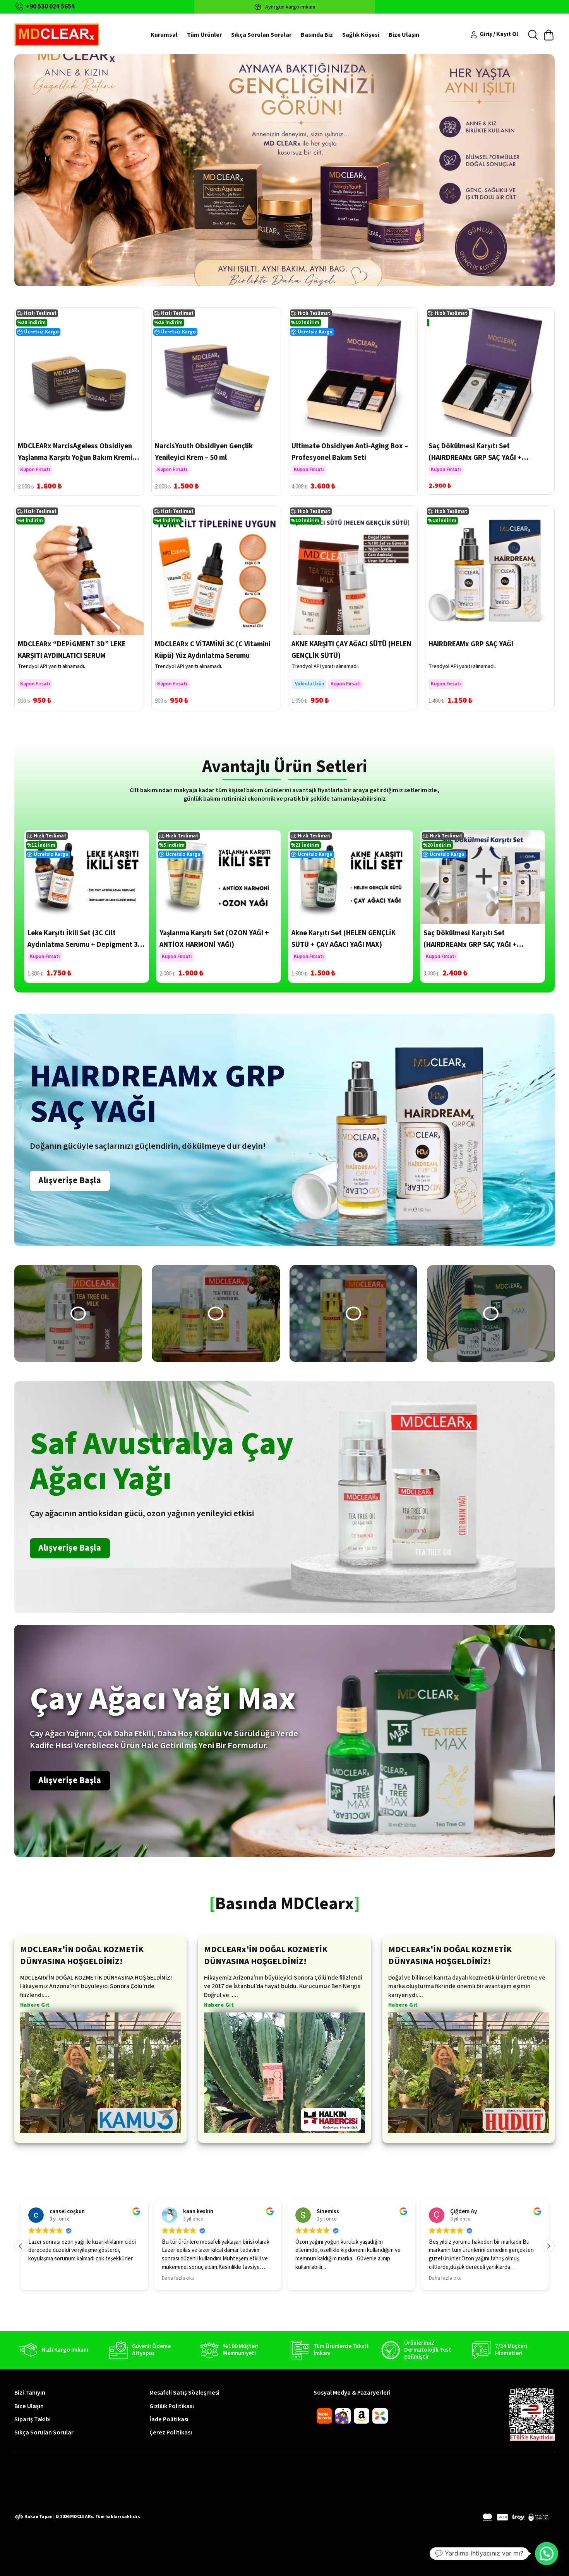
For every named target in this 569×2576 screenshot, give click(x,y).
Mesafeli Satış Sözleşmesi (184, 2393)
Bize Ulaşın (404, 35)
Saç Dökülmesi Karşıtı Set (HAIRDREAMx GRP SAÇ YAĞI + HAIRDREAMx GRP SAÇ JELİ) (475, 458)
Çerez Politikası (171, 2433)
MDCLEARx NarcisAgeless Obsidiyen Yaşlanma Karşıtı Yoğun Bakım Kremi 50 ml (75, 458)
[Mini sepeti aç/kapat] (549, 35)
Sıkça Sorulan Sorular (261, 35)
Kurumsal (164, 35)
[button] (78, 1314)
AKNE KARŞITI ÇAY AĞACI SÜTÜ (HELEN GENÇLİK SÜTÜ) (351, 650)
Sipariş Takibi (33, 2419)
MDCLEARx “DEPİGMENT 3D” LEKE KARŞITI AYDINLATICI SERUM (72, 650)
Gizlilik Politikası (172, 2406)
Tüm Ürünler (204, 35)
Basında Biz (317, 35)
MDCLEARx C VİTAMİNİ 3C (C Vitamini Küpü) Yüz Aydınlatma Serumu (213, 650)
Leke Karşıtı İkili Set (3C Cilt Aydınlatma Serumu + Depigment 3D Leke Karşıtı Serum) (85, 945)
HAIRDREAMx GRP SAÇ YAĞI (471, 644)
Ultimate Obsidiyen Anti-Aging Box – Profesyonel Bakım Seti (350, 452)
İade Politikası (169, 2419)
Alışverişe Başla (70, 1180)
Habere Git (35, 2006)
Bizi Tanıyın (30, 2393)
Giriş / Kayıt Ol (499, 34)
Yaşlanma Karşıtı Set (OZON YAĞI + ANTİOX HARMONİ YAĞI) (214, 939)
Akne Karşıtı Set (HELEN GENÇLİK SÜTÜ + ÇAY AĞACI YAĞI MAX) (344, 939)
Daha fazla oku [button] (45, 2278)
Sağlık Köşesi (361, 35)
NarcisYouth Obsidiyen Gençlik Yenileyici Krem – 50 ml (204, 452)
